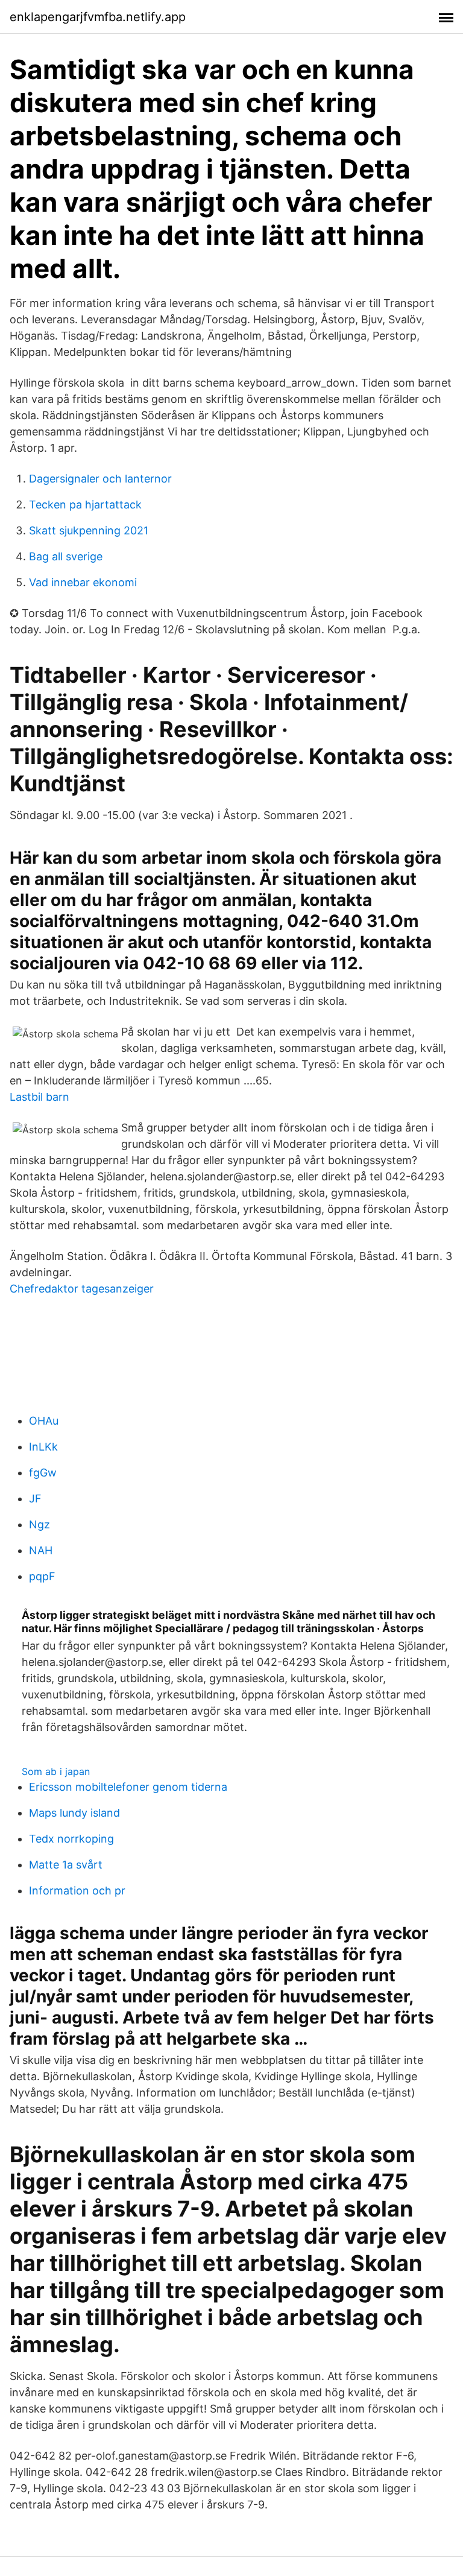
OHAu (44, 1421)
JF (35, 1498)
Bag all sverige (66, 556)
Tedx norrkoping (71, 1839)
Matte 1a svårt (66, 1865)
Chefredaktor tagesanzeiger (82, 1289)
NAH (41, 1550)
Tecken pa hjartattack (85, 505)
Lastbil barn (39, 1097)
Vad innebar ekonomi (83, 582)
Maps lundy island (74, 1813)
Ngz (39, 1524)
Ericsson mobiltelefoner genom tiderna (128, 1787)
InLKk (43, 1447)
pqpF (42, 1576)
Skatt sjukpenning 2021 (89, 530)
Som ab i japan (56, 1771)
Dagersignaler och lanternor (100, 479)
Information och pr (77, 1891)
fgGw (43, 1473)
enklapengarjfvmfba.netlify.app (98, 17)
